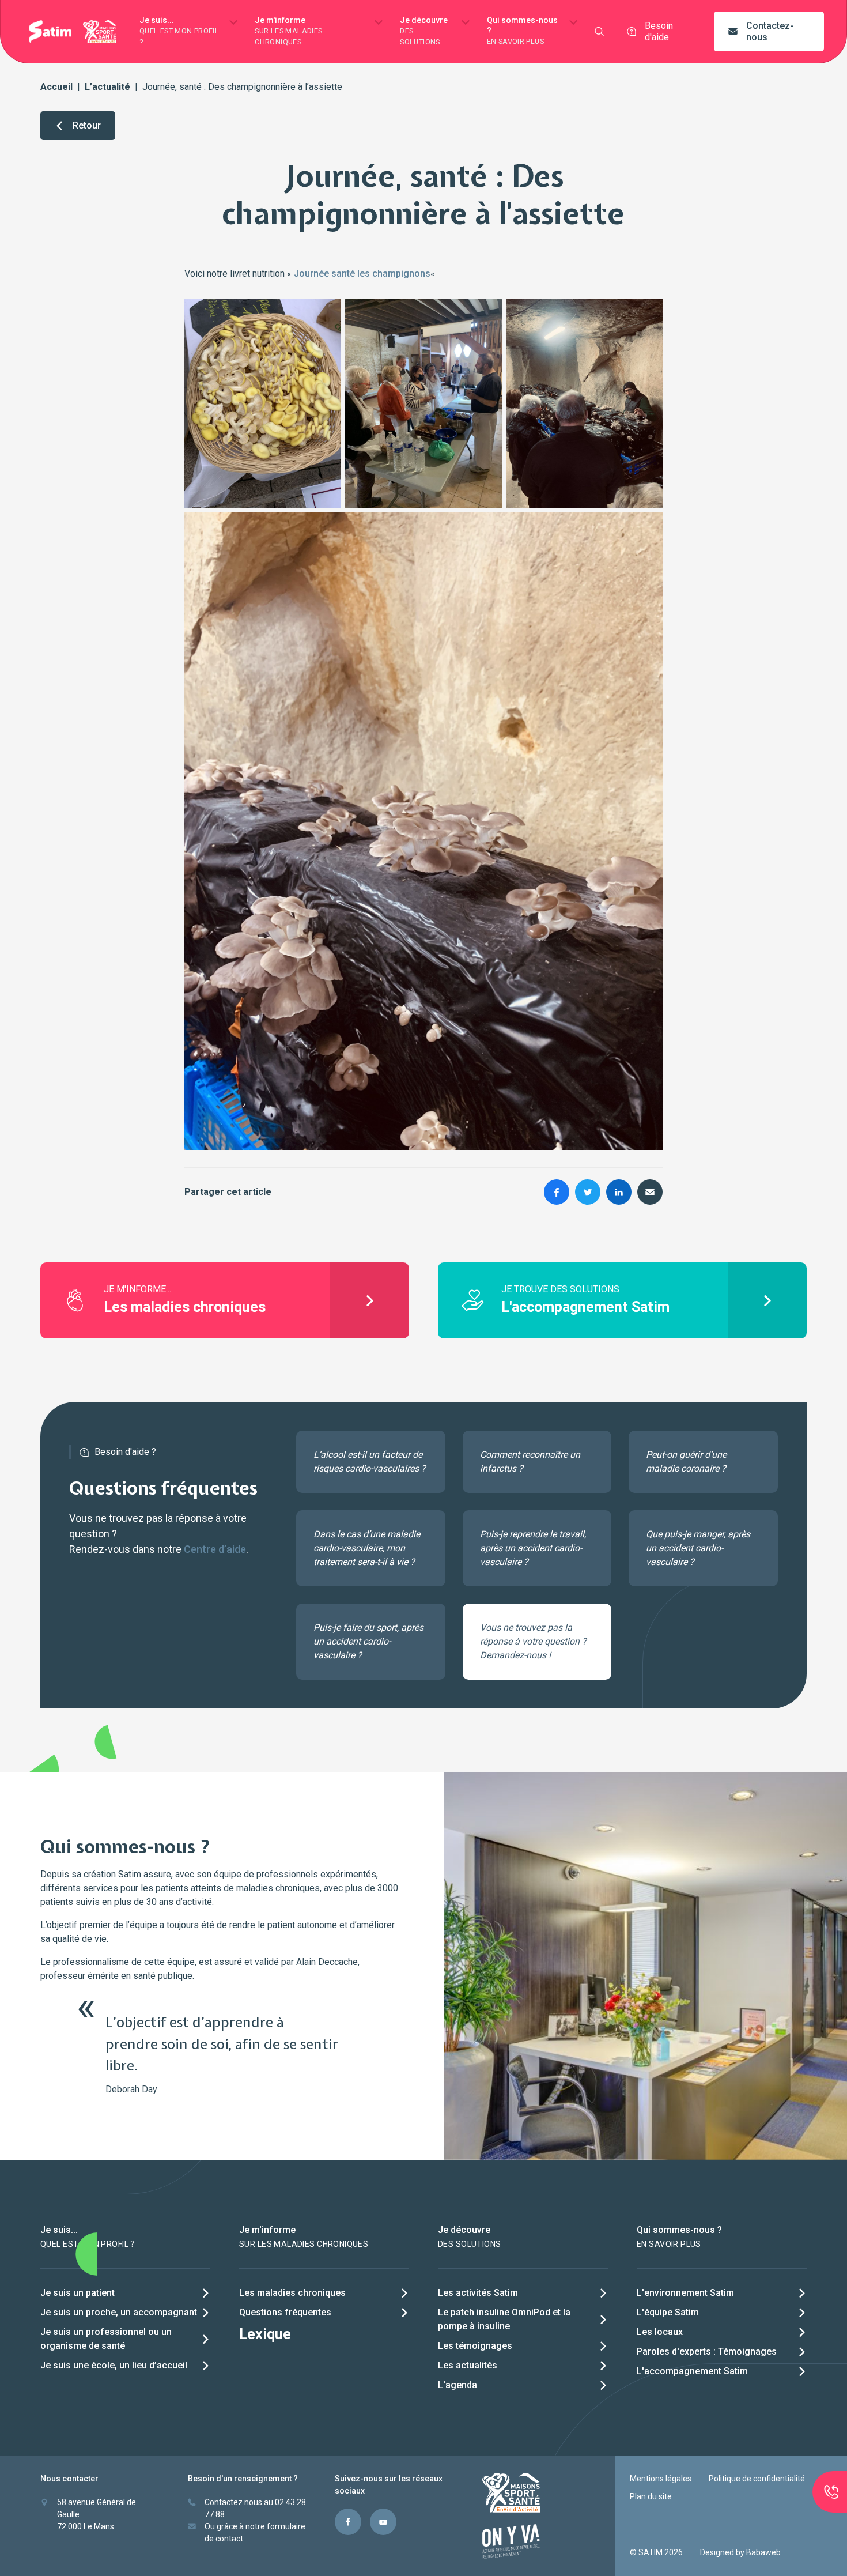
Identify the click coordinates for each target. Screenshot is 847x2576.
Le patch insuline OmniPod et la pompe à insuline (504, 2319)
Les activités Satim (478, 2293)
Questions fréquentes (285, 2312)
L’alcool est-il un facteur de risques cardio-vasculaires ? (370, 1462)
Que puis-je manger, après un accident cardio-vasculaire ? (698, 1548)
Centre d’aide (215, 1549)
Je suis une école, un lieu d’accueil (114, 2365)
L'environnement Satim (685, 2293)
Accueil (56, 87)
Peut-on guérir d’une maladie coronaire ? (686, 1462)
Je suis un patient (77, 2293)
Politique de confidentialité (757, 2479)
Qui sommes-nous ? (522, 31)
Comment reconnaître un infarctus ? (530, 1462)
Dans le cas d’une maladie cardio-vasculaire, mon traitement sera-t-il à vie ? (367, 1548)
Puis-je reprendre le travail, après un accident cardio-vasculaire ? (533, 1548)
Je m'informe (288, 31)
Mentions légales (661, 2479)
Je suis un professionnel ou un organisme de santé (106, 2339)
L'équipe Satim (668, 2312)
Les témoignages (475, 2346)
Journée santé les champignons (362, 274)
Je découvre (424, 31)
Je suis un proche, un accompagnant (119, 2312)
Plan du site (651, 2496)
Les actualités (468, 2365)
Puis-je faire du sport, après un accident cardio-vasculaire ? (368, 1641)
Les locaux (660, 2332)
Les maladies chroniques (292, 2293)
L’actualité (107, 87)
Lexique (265, 2334)
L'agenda (457, 2385)
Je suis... (179, 31)
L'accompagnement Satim (692, 2371)
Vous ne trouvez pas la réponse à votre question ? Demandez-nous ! (533, 1641)
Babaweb (763, 2552)
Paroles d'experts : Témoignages (707, 2351)
